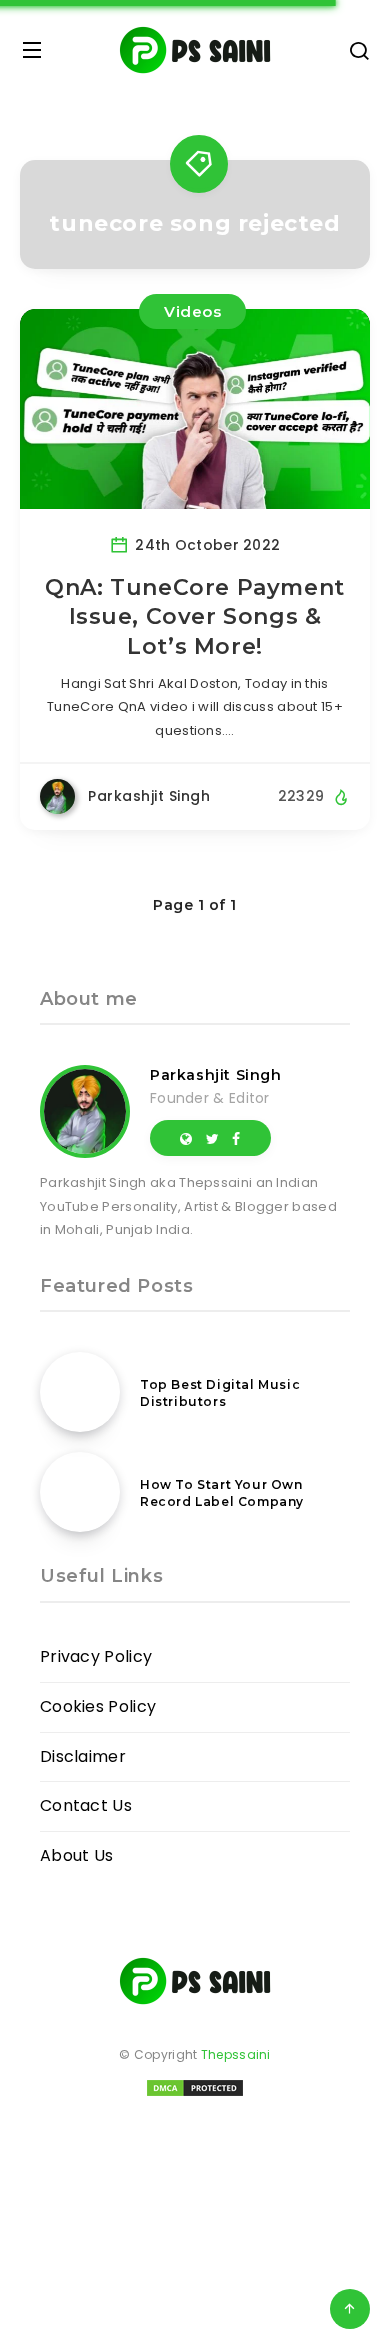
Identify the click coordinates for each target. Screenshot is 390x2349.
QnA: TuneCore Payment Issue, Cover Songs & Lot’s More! (195, 617)
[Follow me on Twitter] (212, 1138)
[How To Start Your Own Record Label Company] (80, 1492)
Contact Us (86, 1805)
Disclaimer (83, 1756)
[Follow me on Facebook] (236, 1138)
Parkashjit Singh (216, 1075)
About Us (76, 1855)
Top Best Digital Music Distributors (220, 1393)
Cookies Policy (98, 1706)
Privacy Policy (96, 1656)
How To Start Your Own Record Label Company (222, 1493)
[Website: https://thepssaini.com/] (186, 1138)
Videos (192, 311)
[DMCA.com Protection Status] (195, 2094)
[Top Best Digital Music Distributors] (80, 1392)
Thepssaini (236, 2054)
